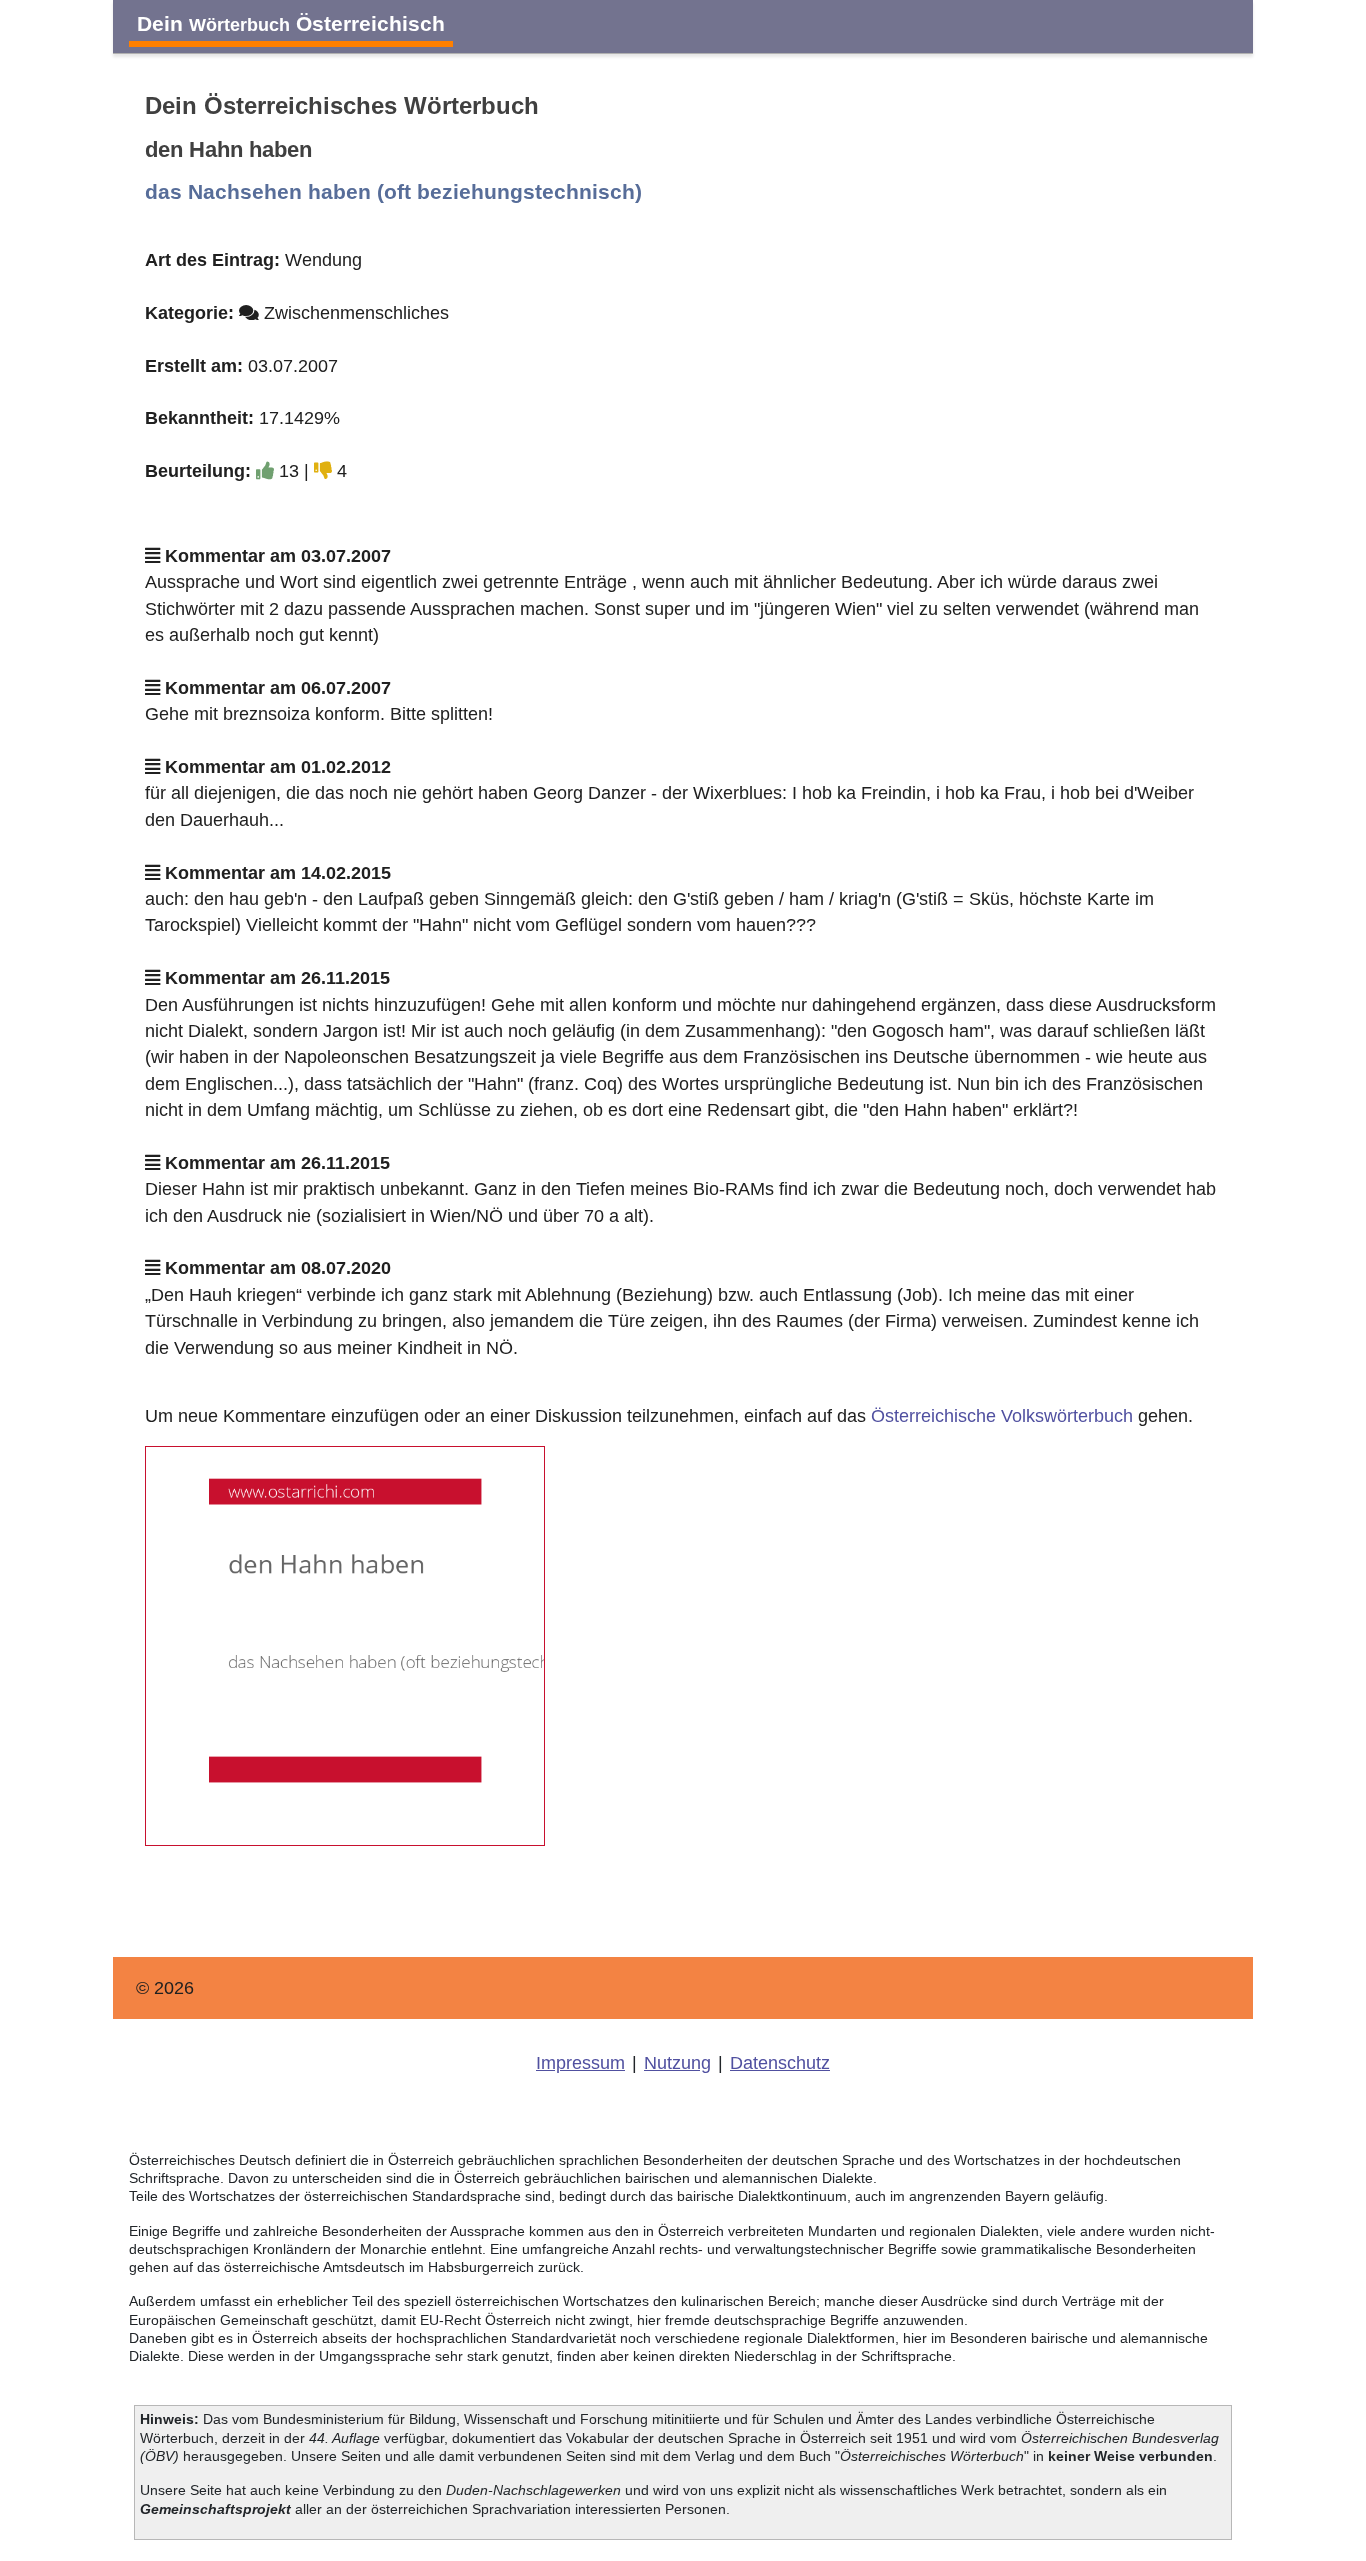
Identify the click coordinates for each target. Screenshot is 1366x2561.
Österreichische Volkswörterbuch (1002, 1416)
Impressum (580, 2063)
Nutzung (677, 2063)
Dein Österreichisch (291, 23)
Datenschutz (780, 2063)
